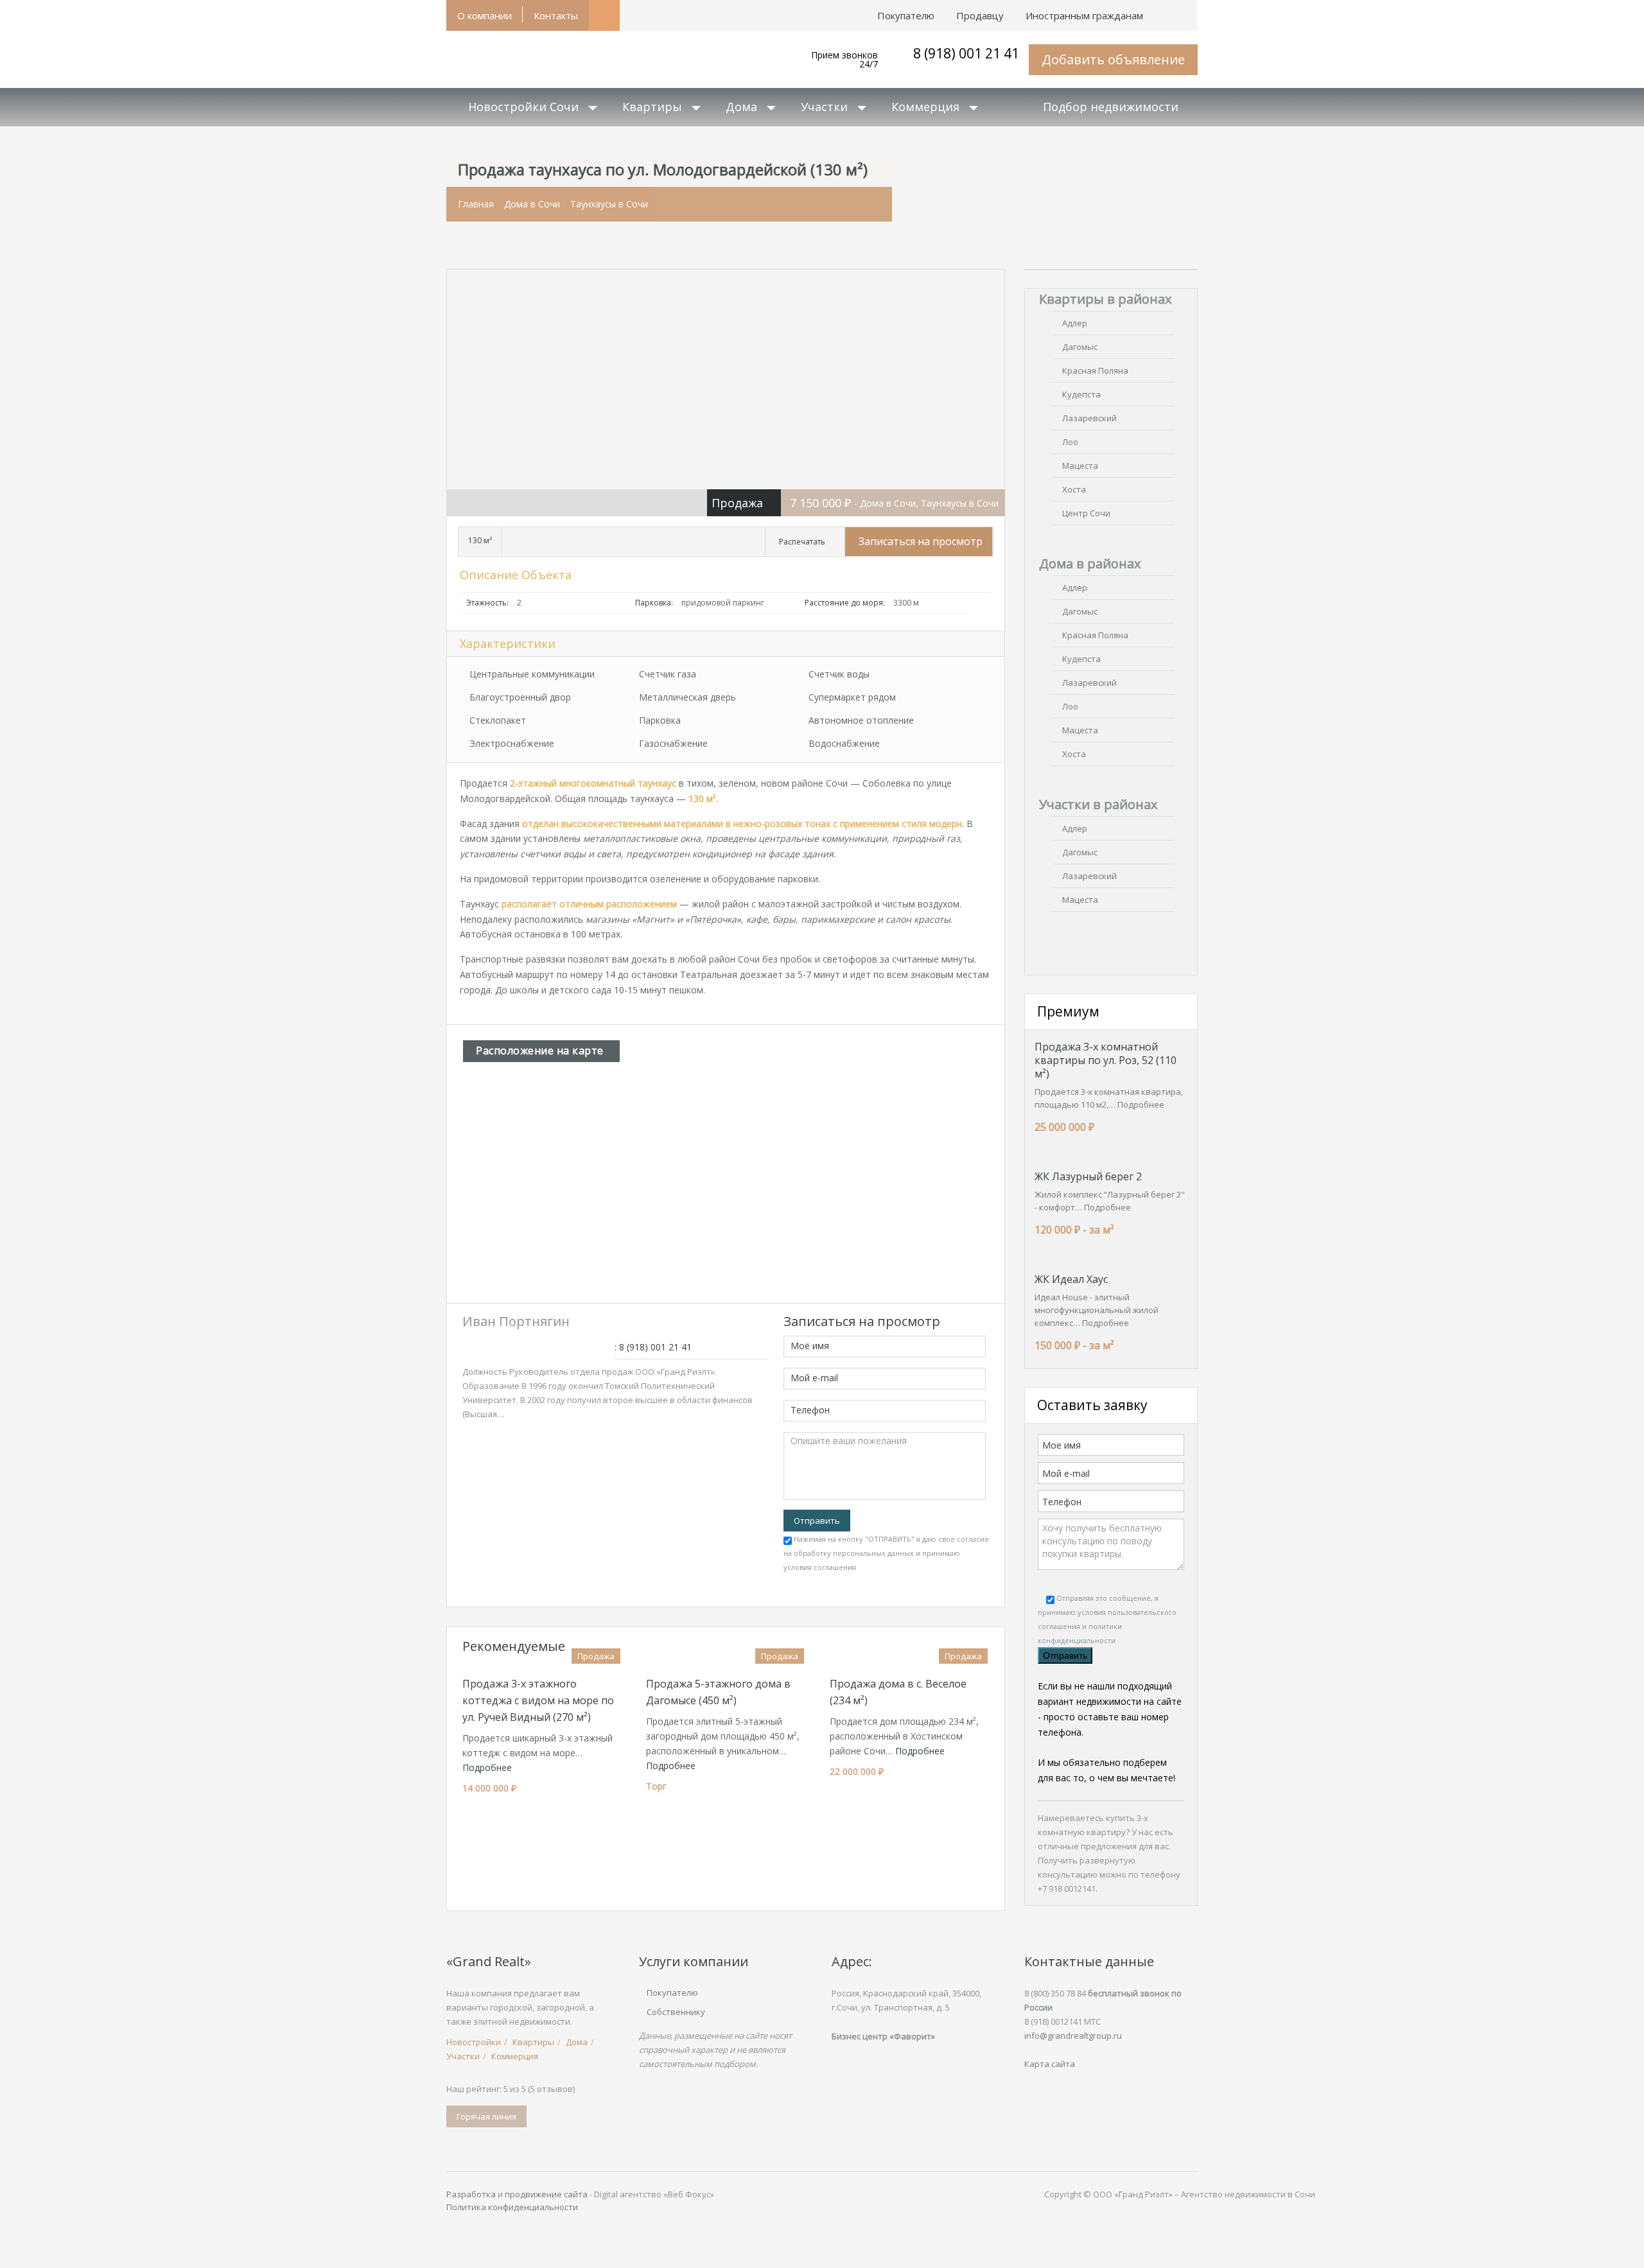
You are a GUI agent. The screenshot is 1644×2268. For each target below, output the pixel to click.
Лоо (1070, 442)
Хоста (1074, 489)
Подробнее (487, 1767)
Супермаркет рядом (852, 697)
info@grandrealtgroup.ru (1073, 2036)
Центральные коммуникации (532, 674)
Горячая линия (486, 2116)
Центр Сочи (1086, 513)
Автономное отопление (861, 720)
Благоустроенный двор (520, 697)
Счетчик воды (839, 674)
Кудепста (1081, 394)
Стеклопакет (498, 720)
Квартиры (652, 107)
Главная (476, 204)
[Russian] (1187, 9)
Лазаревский (1089, 418)
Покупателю (672, 1993)
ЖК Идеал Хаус (1071, 1279)
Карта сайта (1050, 2064)
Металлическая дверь (687, 697)
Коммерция (925, 107)
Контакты (556, 15)
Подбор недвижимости (1111, 107)
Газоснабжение (673, 743)
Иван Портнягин (516, 1321)
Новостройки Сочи (523, 107)
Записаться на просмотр (921, 541)
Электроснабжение (512, 743)
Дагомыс (1080, 347)
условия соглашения (820, 1567)
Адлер (1075, 323)
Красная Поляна (1095, 371)
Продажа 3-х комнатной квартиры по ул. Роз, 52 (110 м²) (1106, 1060)
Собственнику (676, 2012)
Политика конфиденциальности (512, 2207)
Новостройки (474, 2042)
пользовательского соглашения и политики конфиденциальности (1107, 1626)
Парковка (660, 720)
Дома (741, 107)
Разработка (471, 2194)
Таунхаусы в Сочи (609, 204)
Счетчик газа (668, 674)
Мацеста (1080, 466)
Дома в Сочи (532, 204)
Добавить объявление (1113, 59)
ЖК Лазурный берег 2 (1088, 1176)
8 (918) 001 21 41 (966, 53)
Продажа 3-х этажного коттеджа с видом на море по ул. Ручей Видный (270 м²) (538, 1700)
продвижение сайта (546, 2194)
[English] (1165, 9)
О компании (485, 15)
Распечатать (802, 542)
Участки (824, 107)
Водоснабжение (844, 743)
